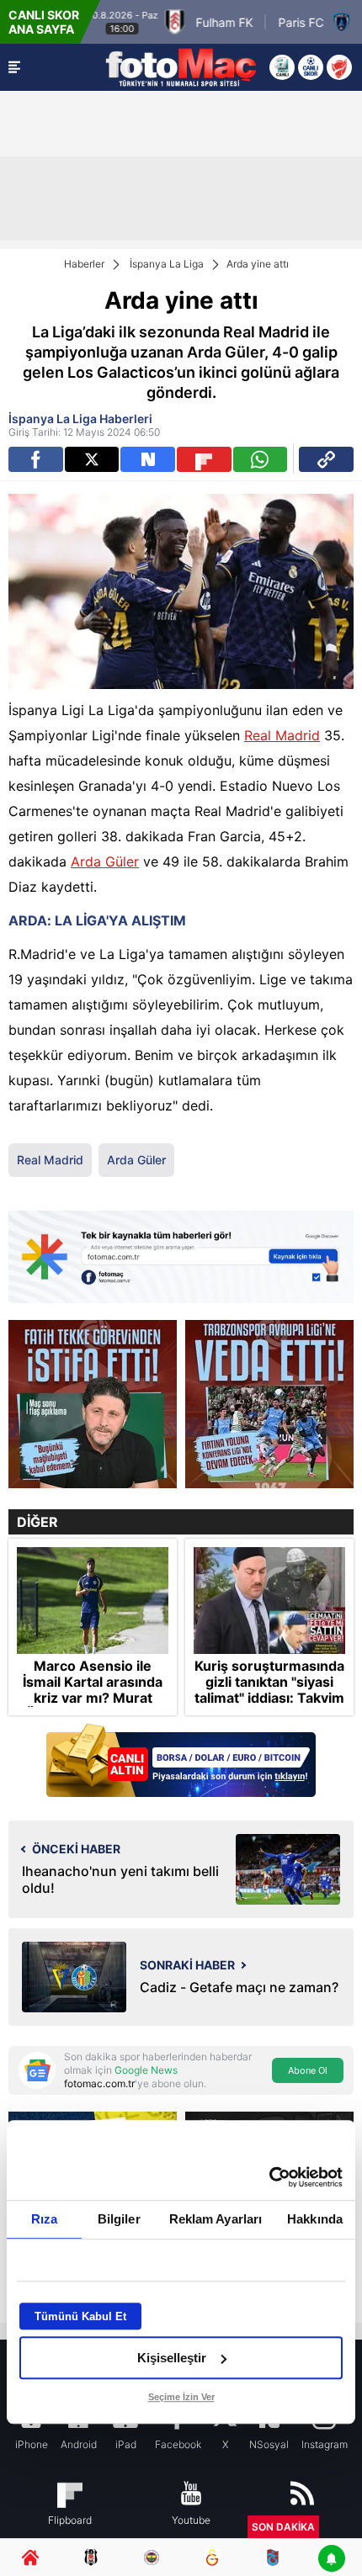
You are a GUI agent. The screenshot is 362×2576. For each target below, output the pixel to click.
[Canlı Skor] (311, 67)
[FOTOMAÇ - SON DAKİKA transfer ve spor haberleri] (181, 67)
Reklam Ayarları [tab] (216, 2219)
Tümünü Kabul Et (80, 2316)
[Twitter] (92, 459)
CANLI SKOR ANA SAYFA (44, 22)
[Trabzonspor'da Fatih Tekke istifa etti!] (93, 1404)
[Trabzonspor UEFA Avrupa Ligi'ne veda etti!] (269, 1404)
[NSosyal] (148, 459)
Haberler (84, 264)
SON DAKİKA (283, 2527)
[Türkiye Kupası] (339, 67)
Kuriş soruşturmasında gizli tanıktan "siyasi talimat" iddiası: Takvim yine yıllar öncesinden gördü (269, 1699)
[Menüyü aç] (14, 67)
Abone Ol (308, 2070)
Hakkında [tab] (315, 2219)
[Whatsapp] (261, 459)
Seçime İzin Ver (181, 2397)
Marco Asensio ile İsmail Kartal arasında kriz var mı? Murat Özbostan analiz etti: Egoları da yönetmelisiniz (93, 1707)
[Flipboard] (204, 459)
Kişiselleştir (172, 2358)
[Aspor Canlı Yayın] (282, 67)
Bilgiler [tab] (119, 2219)
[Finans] (181, 1762)
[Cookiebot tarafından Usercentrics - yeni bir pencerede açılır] (269, 2177)
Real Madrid (282, 735)
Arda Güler (105, 861)
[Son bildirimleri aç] (332, 2560)
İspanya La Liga (167, 264)
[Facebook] (36, 459)
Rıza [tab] (44, 2219)
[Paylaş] (326, 459)
